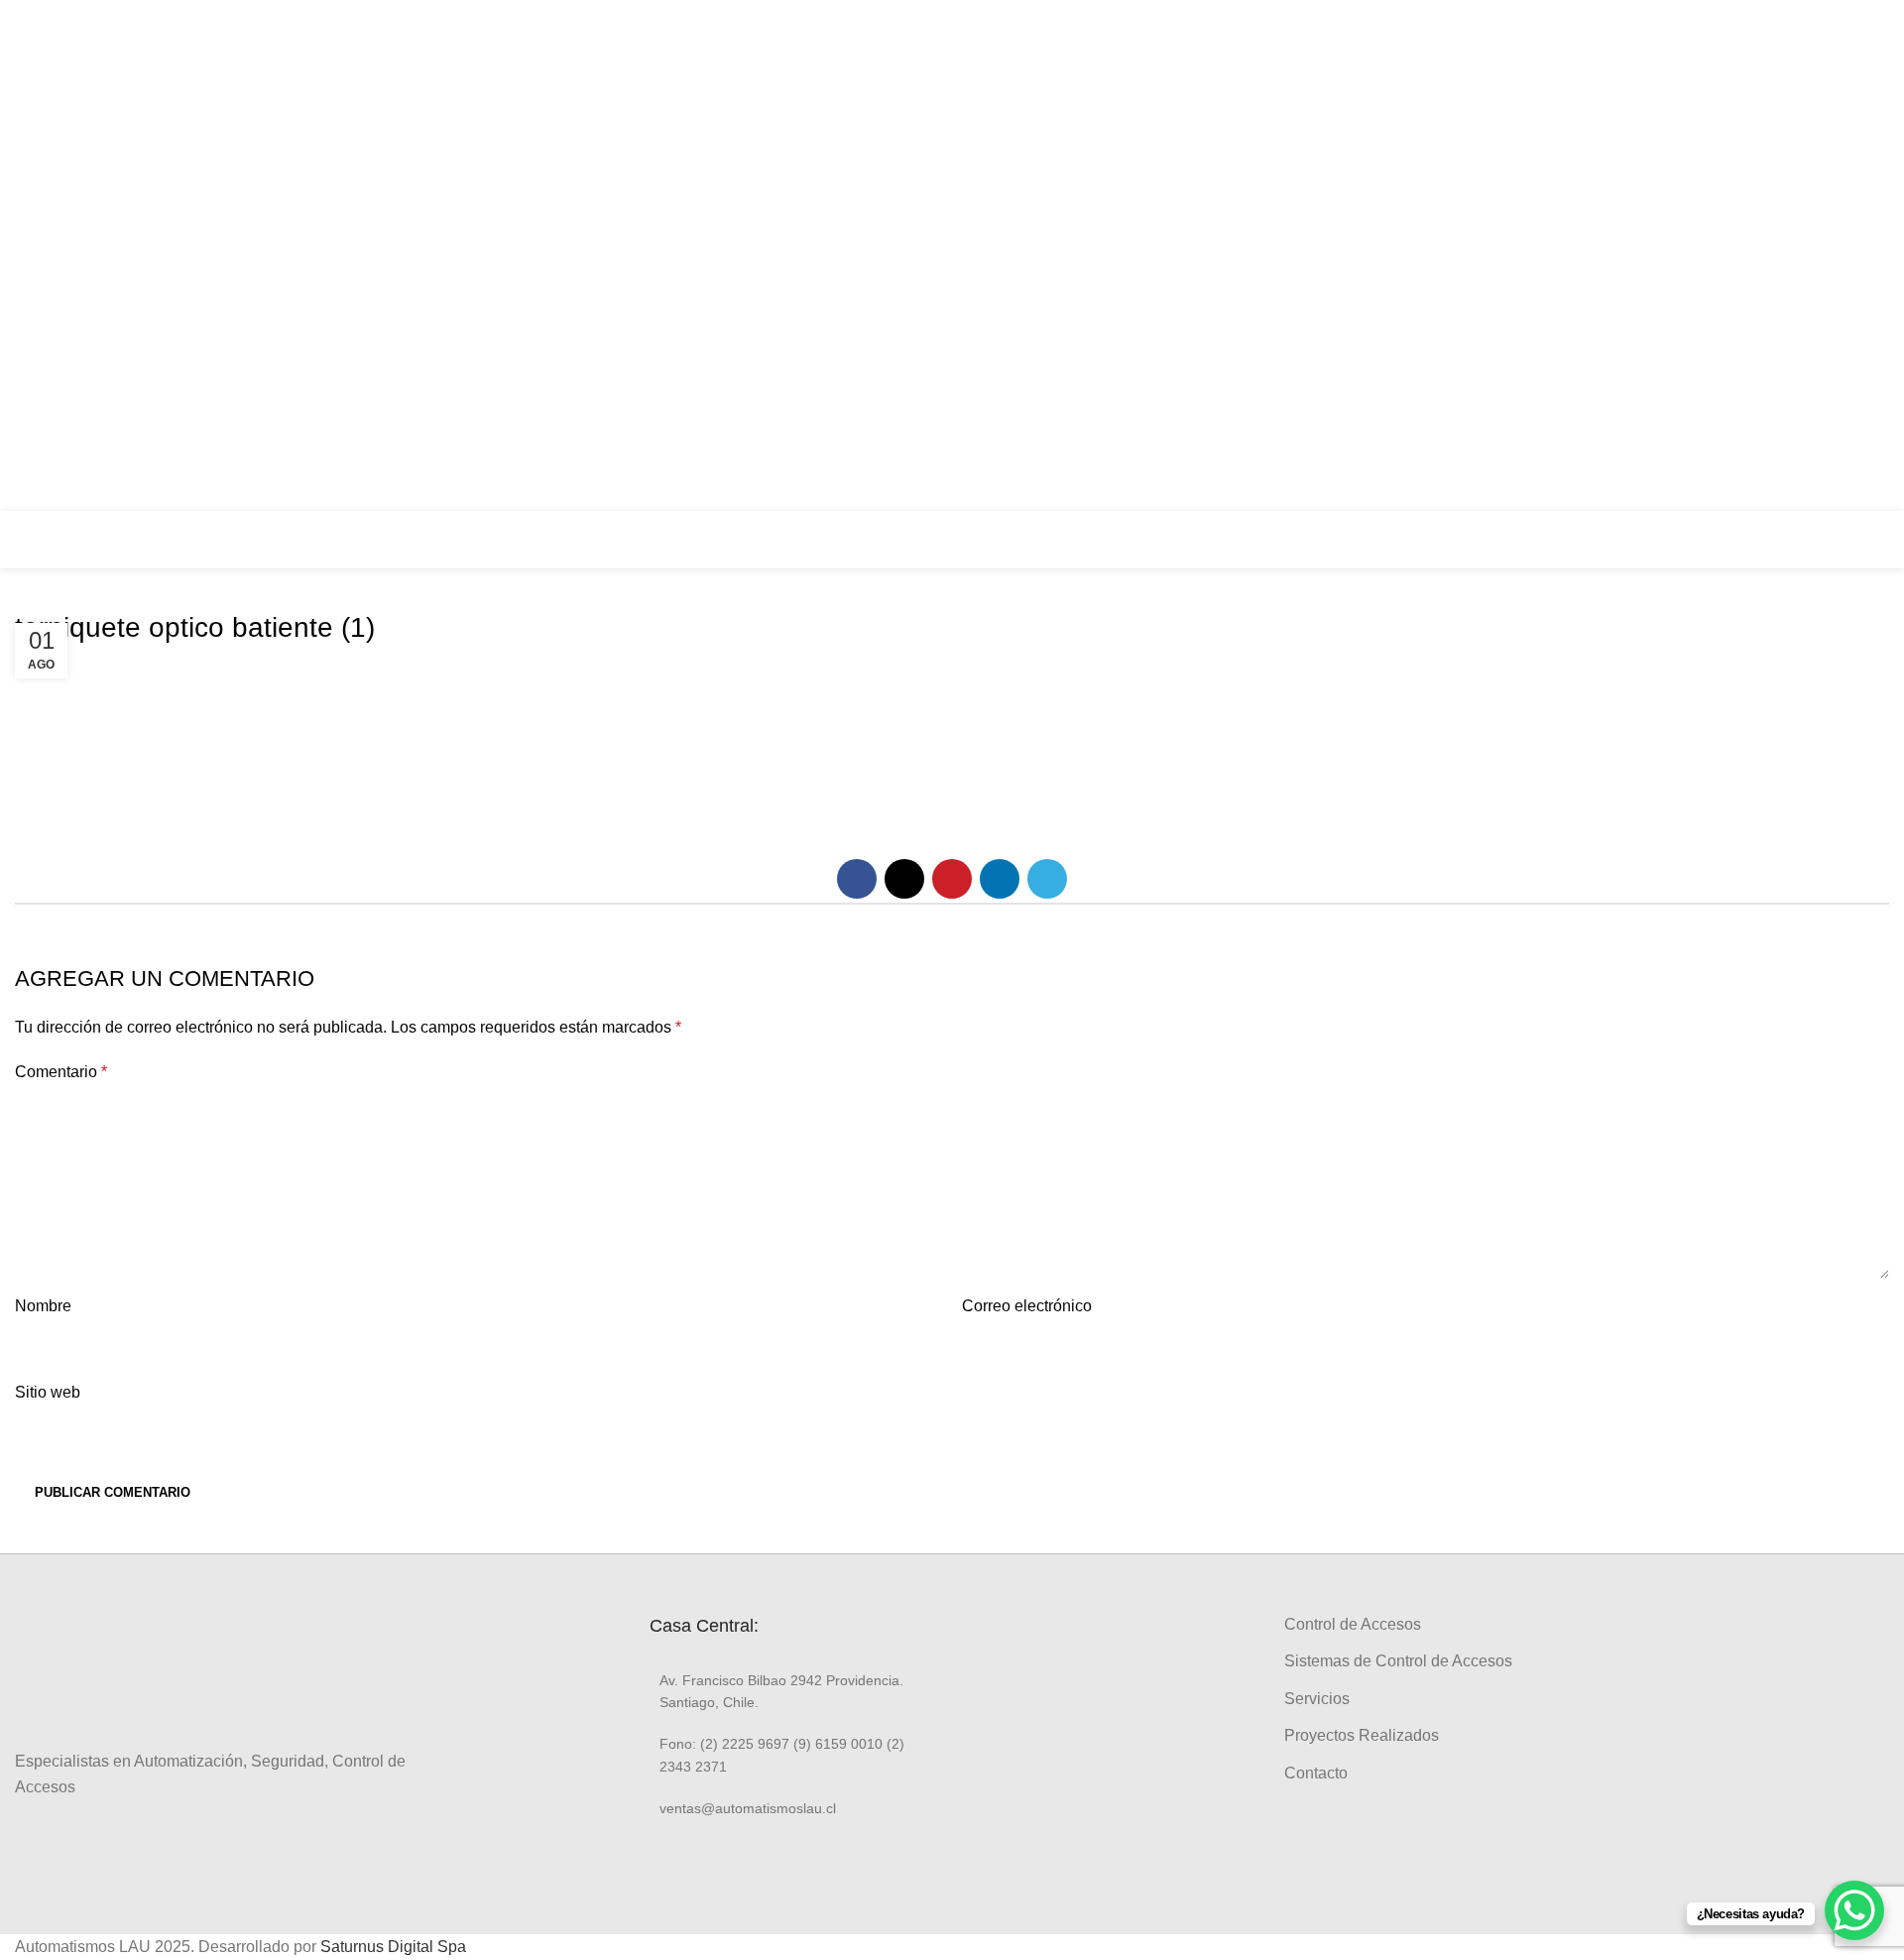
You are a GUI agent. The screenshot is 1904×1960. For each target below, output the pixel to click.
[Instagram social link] (1866, 237)
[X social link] (904, 879)
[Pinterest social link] (952, 879)
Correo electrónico (1027, 1306)
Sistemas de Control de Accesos (1398, 1661)
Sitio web (48, 1392)
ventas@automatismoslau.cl (1695, 256)
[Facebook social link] (1866, 199)
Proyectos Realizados (1362, 1735)
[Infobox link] (1766, 540)
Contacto (1316, 1773)
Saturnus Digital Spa (393, 1947)
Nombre (43, 1306)
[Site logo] (84, 538)
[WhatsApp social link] (1866, 312)
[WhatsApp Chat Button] (1854, 1910)
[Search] (1883, 540)
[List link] (793, 1692)
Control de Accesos (1353, 1624)
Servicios (1317, 1699)
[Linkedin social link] (1866, 275)
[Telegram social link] (1047, 879)
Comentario (61, 1072)
